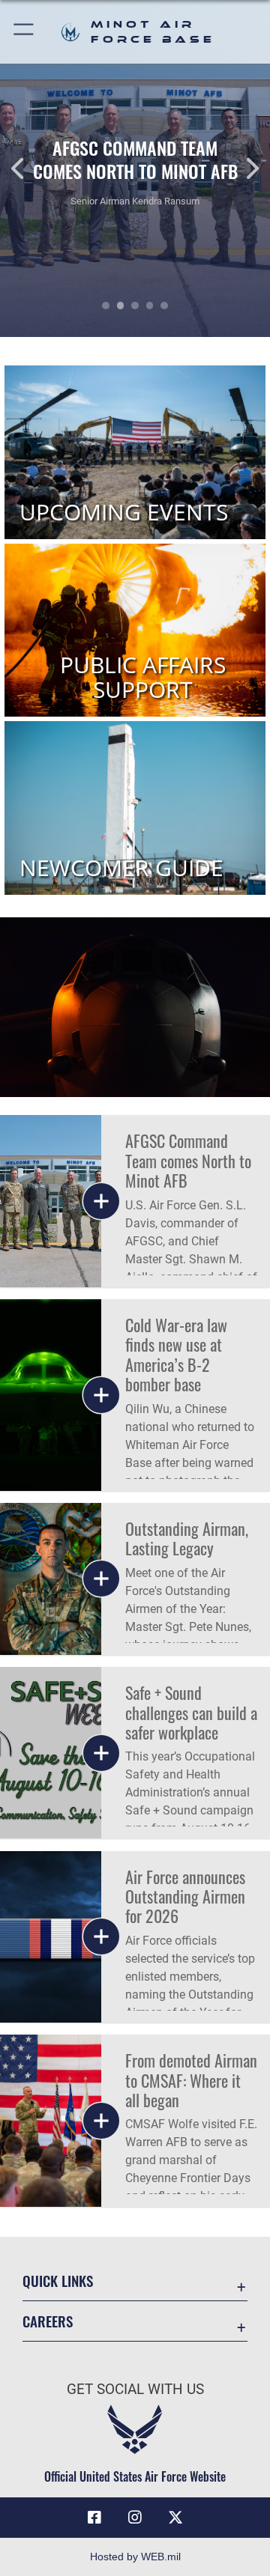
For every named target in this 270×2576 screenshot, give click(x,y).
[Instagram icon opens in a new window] (135, 2518)
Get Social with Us (135, 2389)
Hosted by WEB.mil (135, 2557)
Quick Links (58, 2281)
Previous (27, 168)
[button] (24, 32)
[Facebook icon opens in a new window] (94, 2518)
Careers (48, 2321)
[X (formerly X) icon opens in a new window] (175, 2518)
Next (243, 168)
